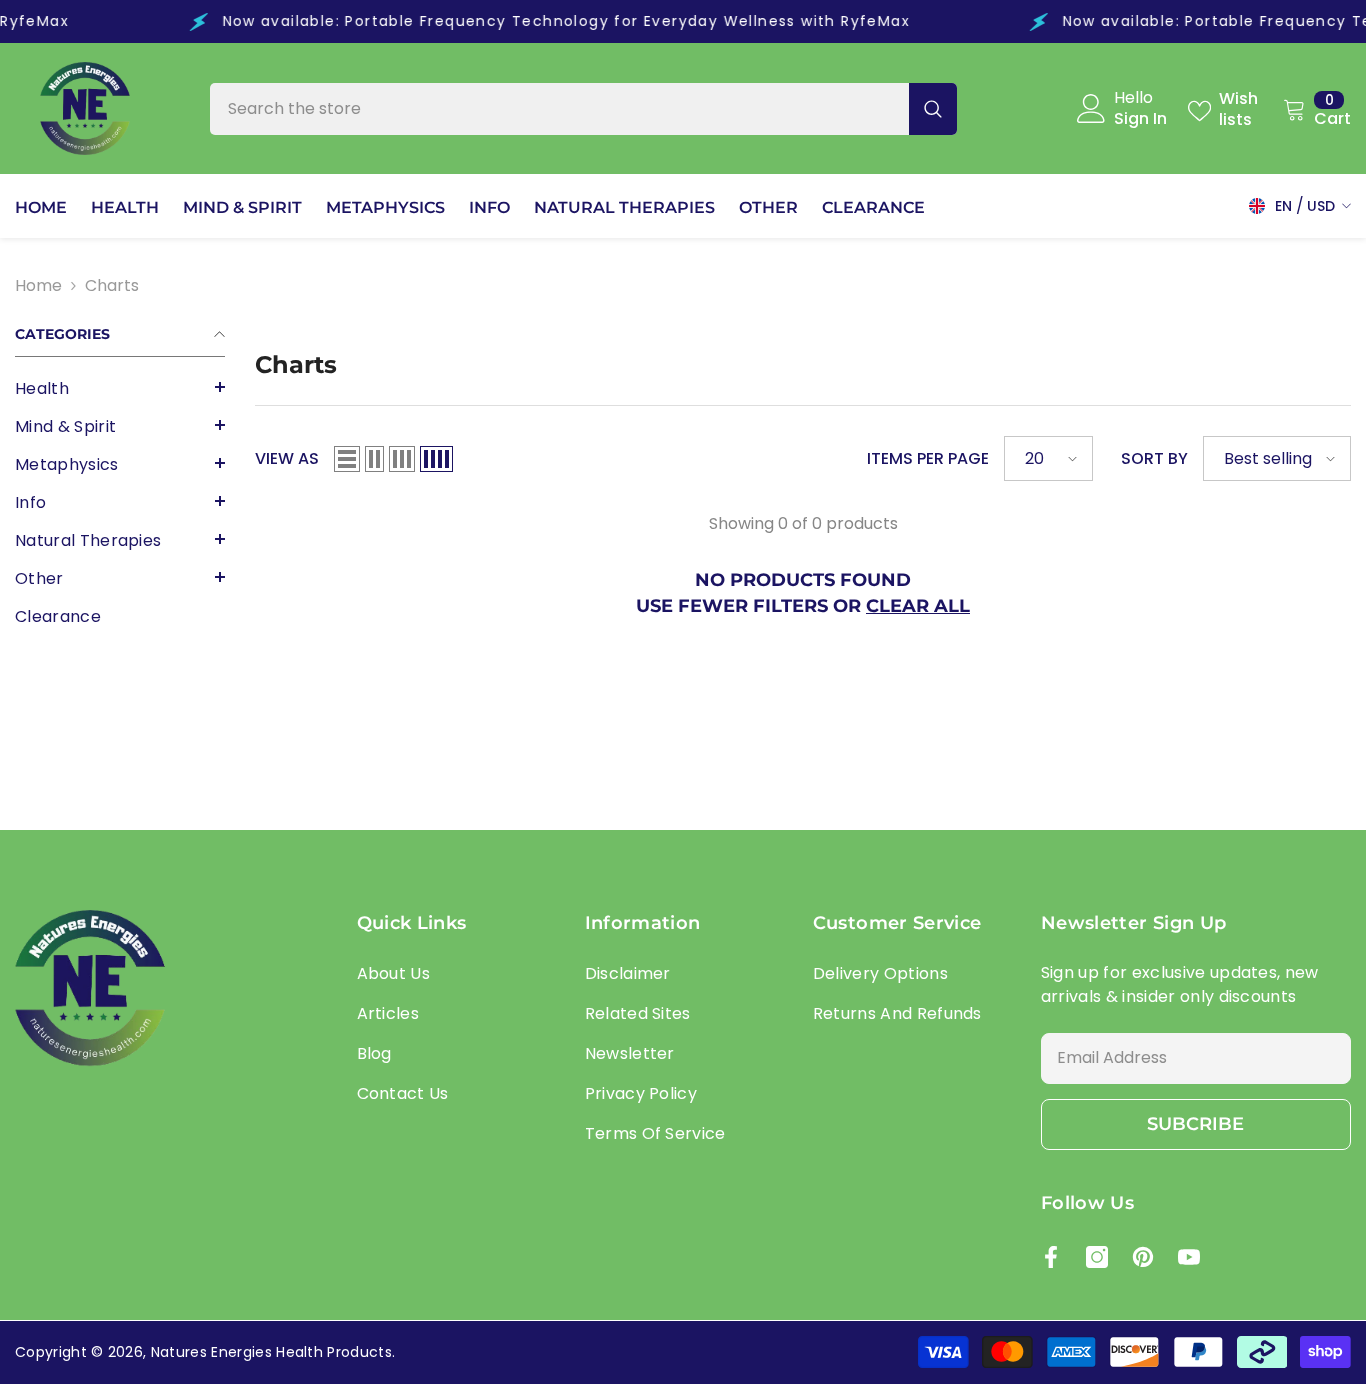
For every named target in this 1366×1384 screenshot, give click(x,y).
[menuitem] (120, 389)
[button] (120, 387)
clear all (918, 606)
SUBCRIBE (1195, 1124)
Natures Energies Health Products (271, 1352)
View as (287, 458)
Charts (112, 285)
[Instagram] (1097, 1257)
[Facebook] (1051, 1257)
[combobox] (559, 109)
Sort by (1154, 458)
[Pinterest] (1143, 1257)
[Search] (583, 109)
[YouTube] (1189, 1257)
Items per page (928, 458)
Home (38, 285)
